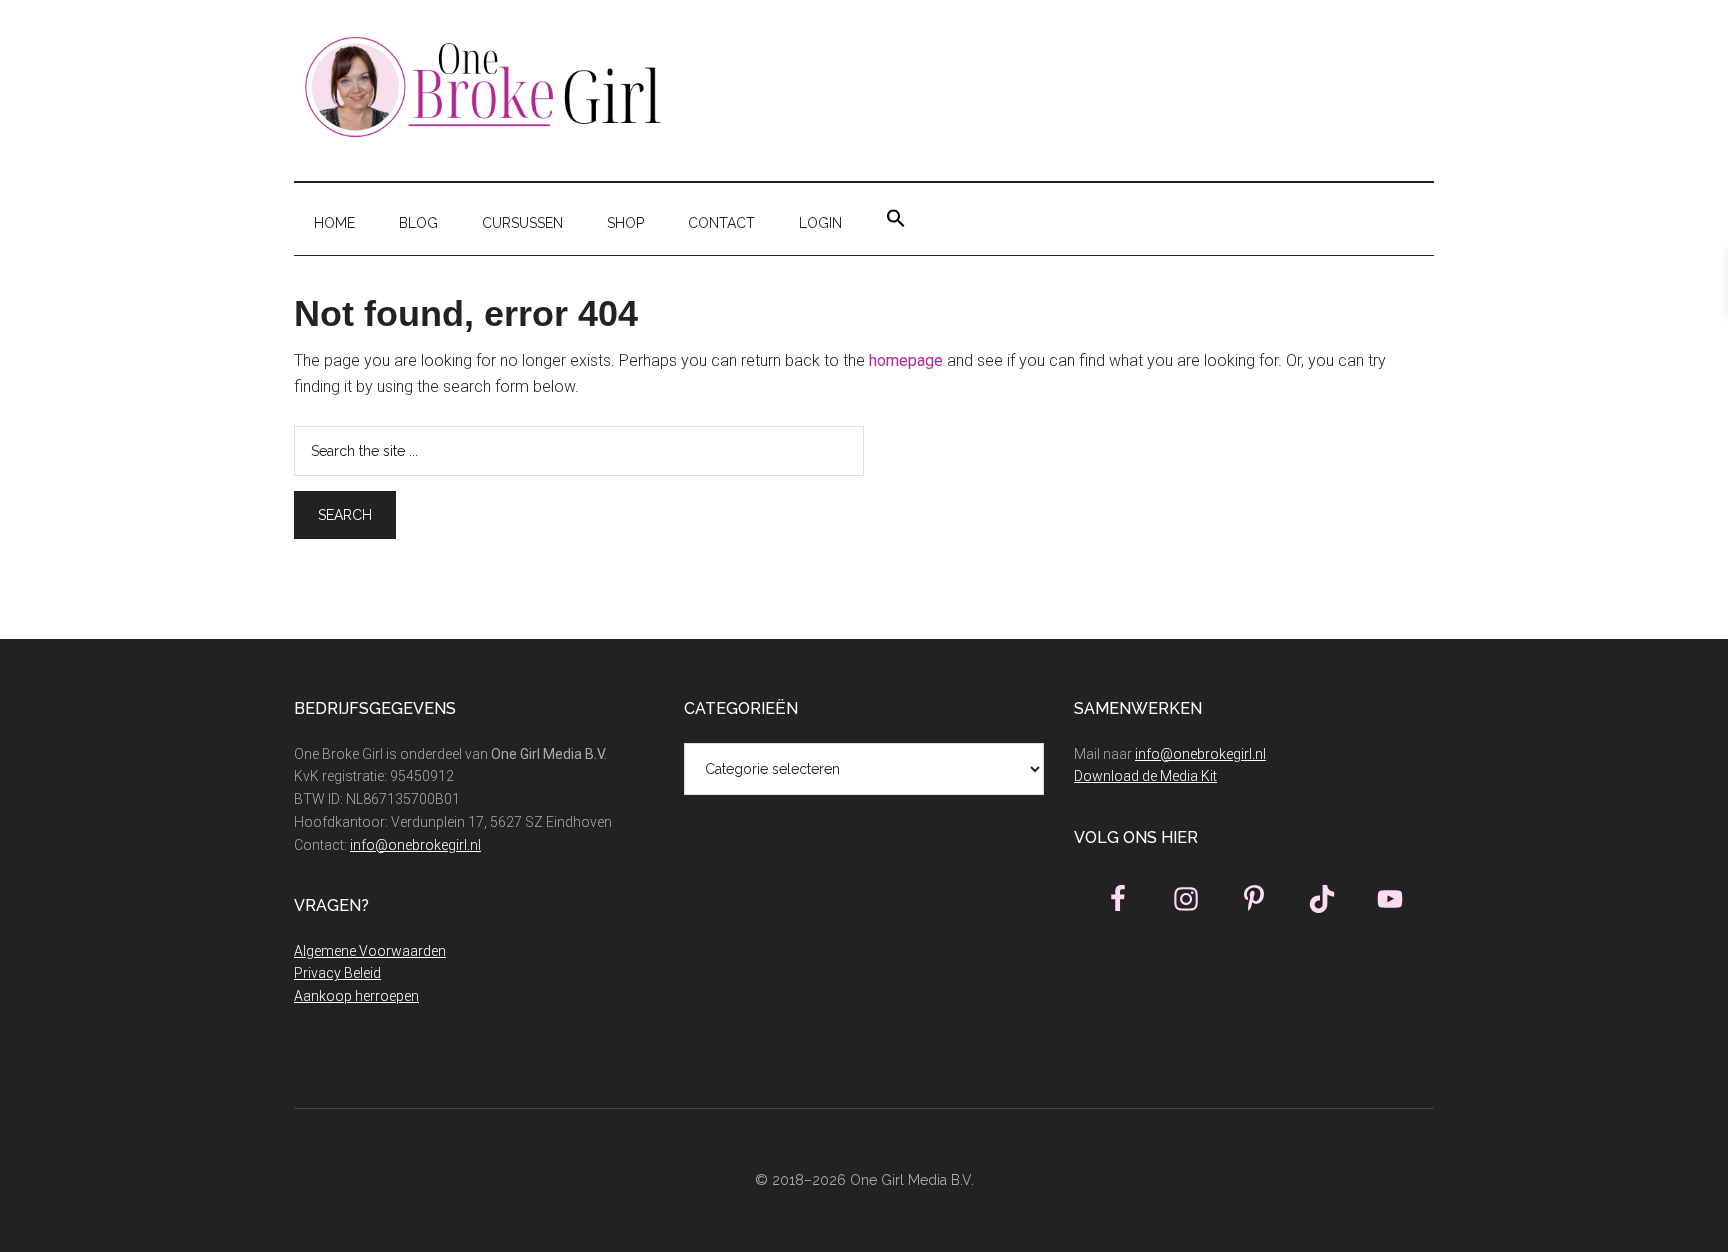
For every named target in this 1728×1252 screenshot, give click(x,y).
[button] (896, 219)
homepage (906, 360)
